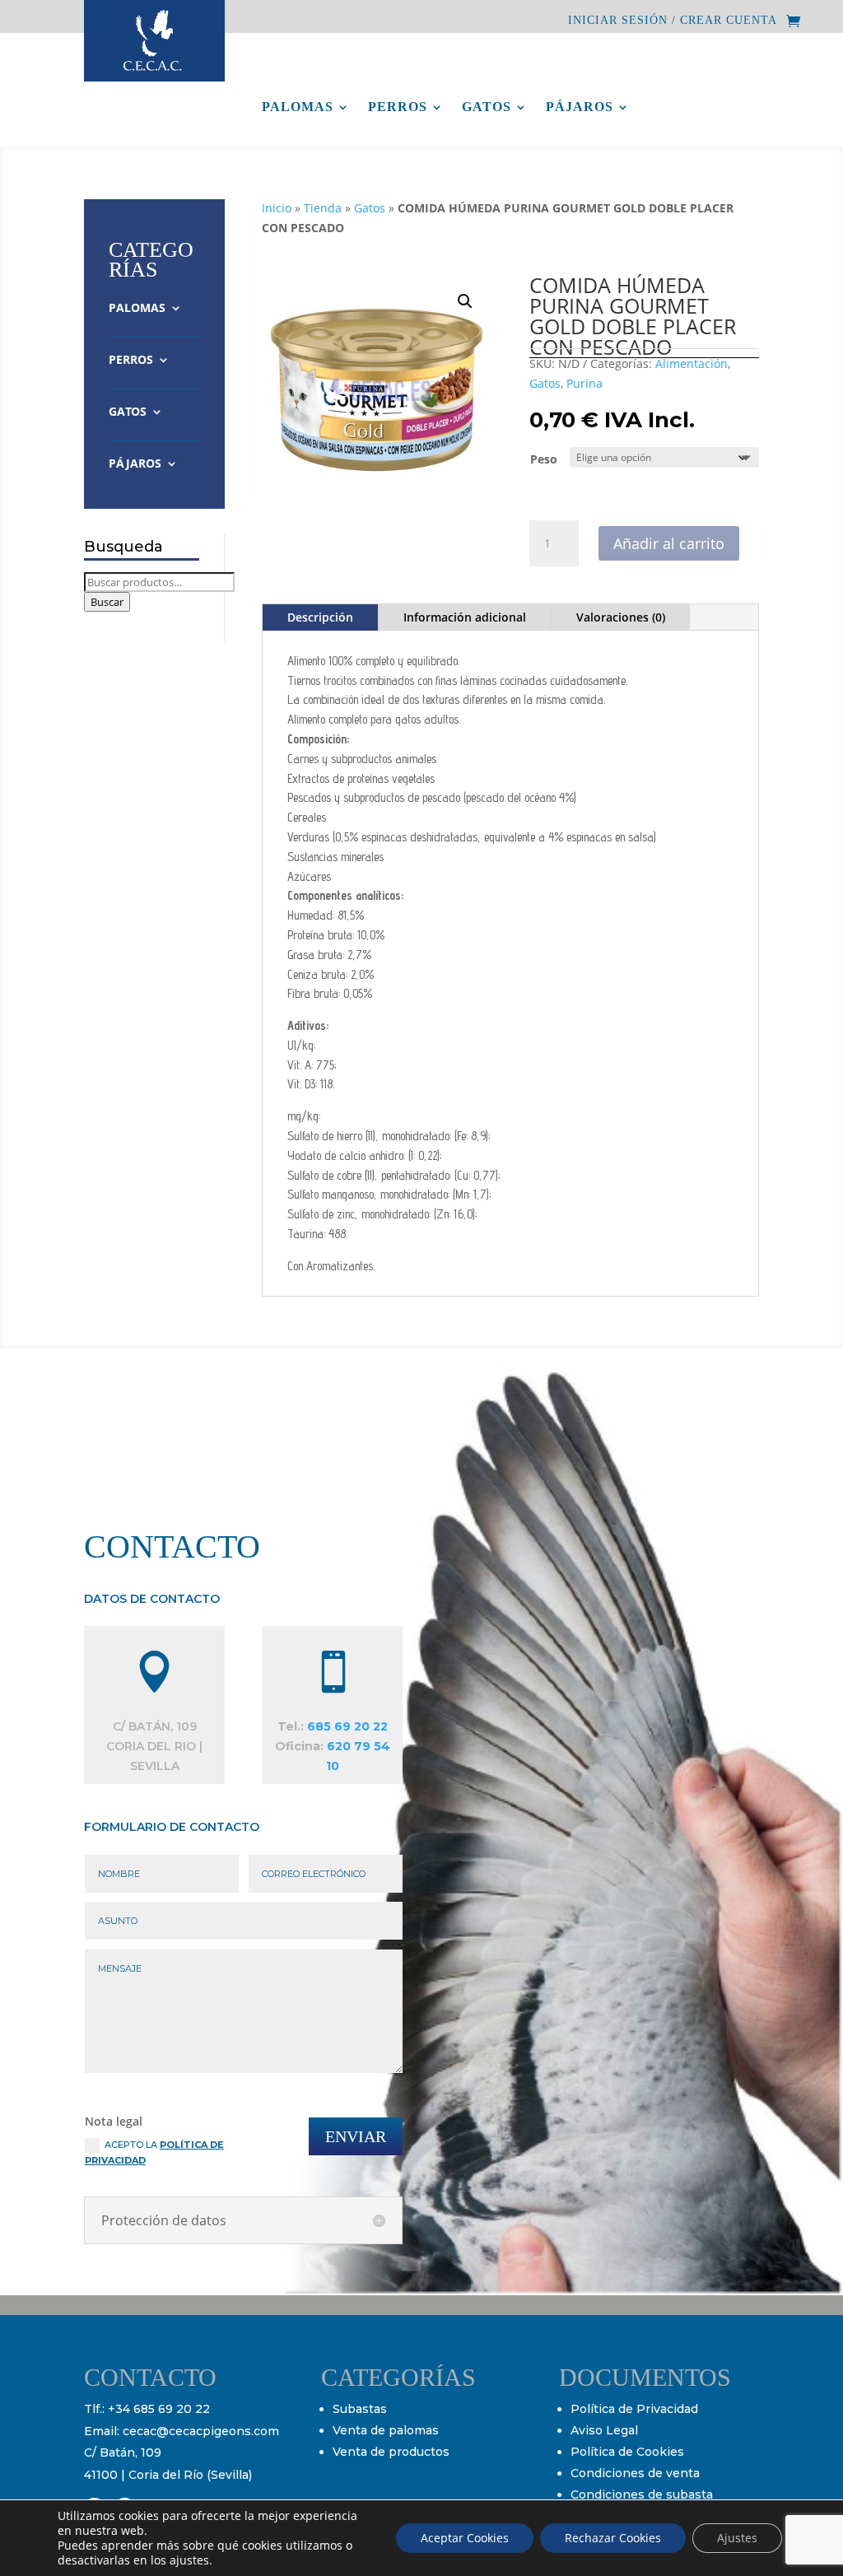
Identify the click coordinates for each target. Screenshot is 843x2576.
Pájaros (580, 107)
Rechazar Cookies (613, 2538)
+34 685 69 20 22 (159, 2409)
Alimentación (692, 363)
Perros (398, 107)
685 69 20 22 (347, 1726)
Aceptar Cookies (465, 2538)
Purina (585, 383)
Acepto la (154, 2152)
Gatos (487, 107)
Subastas (360, 2409)
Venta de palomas (386, 2430)
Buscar (107, 602)
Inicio (277, 208)
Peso (544, 459)
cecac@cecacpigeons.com (201, 2431)
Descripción (320, 617)
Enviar (356, 2136)
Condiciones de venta (635, 2473)
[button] (465, 301)
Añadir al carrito (669, 543)
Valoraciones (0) (621, 617)
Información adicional (465, 617)
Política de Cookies (627, 2452)
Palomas (298, 107)
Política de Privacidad (634, 2409)
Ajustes (737, 2538)
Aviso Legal (604, 2430)
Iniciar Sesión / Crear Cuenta (673, 21)
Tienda (323, 208)
